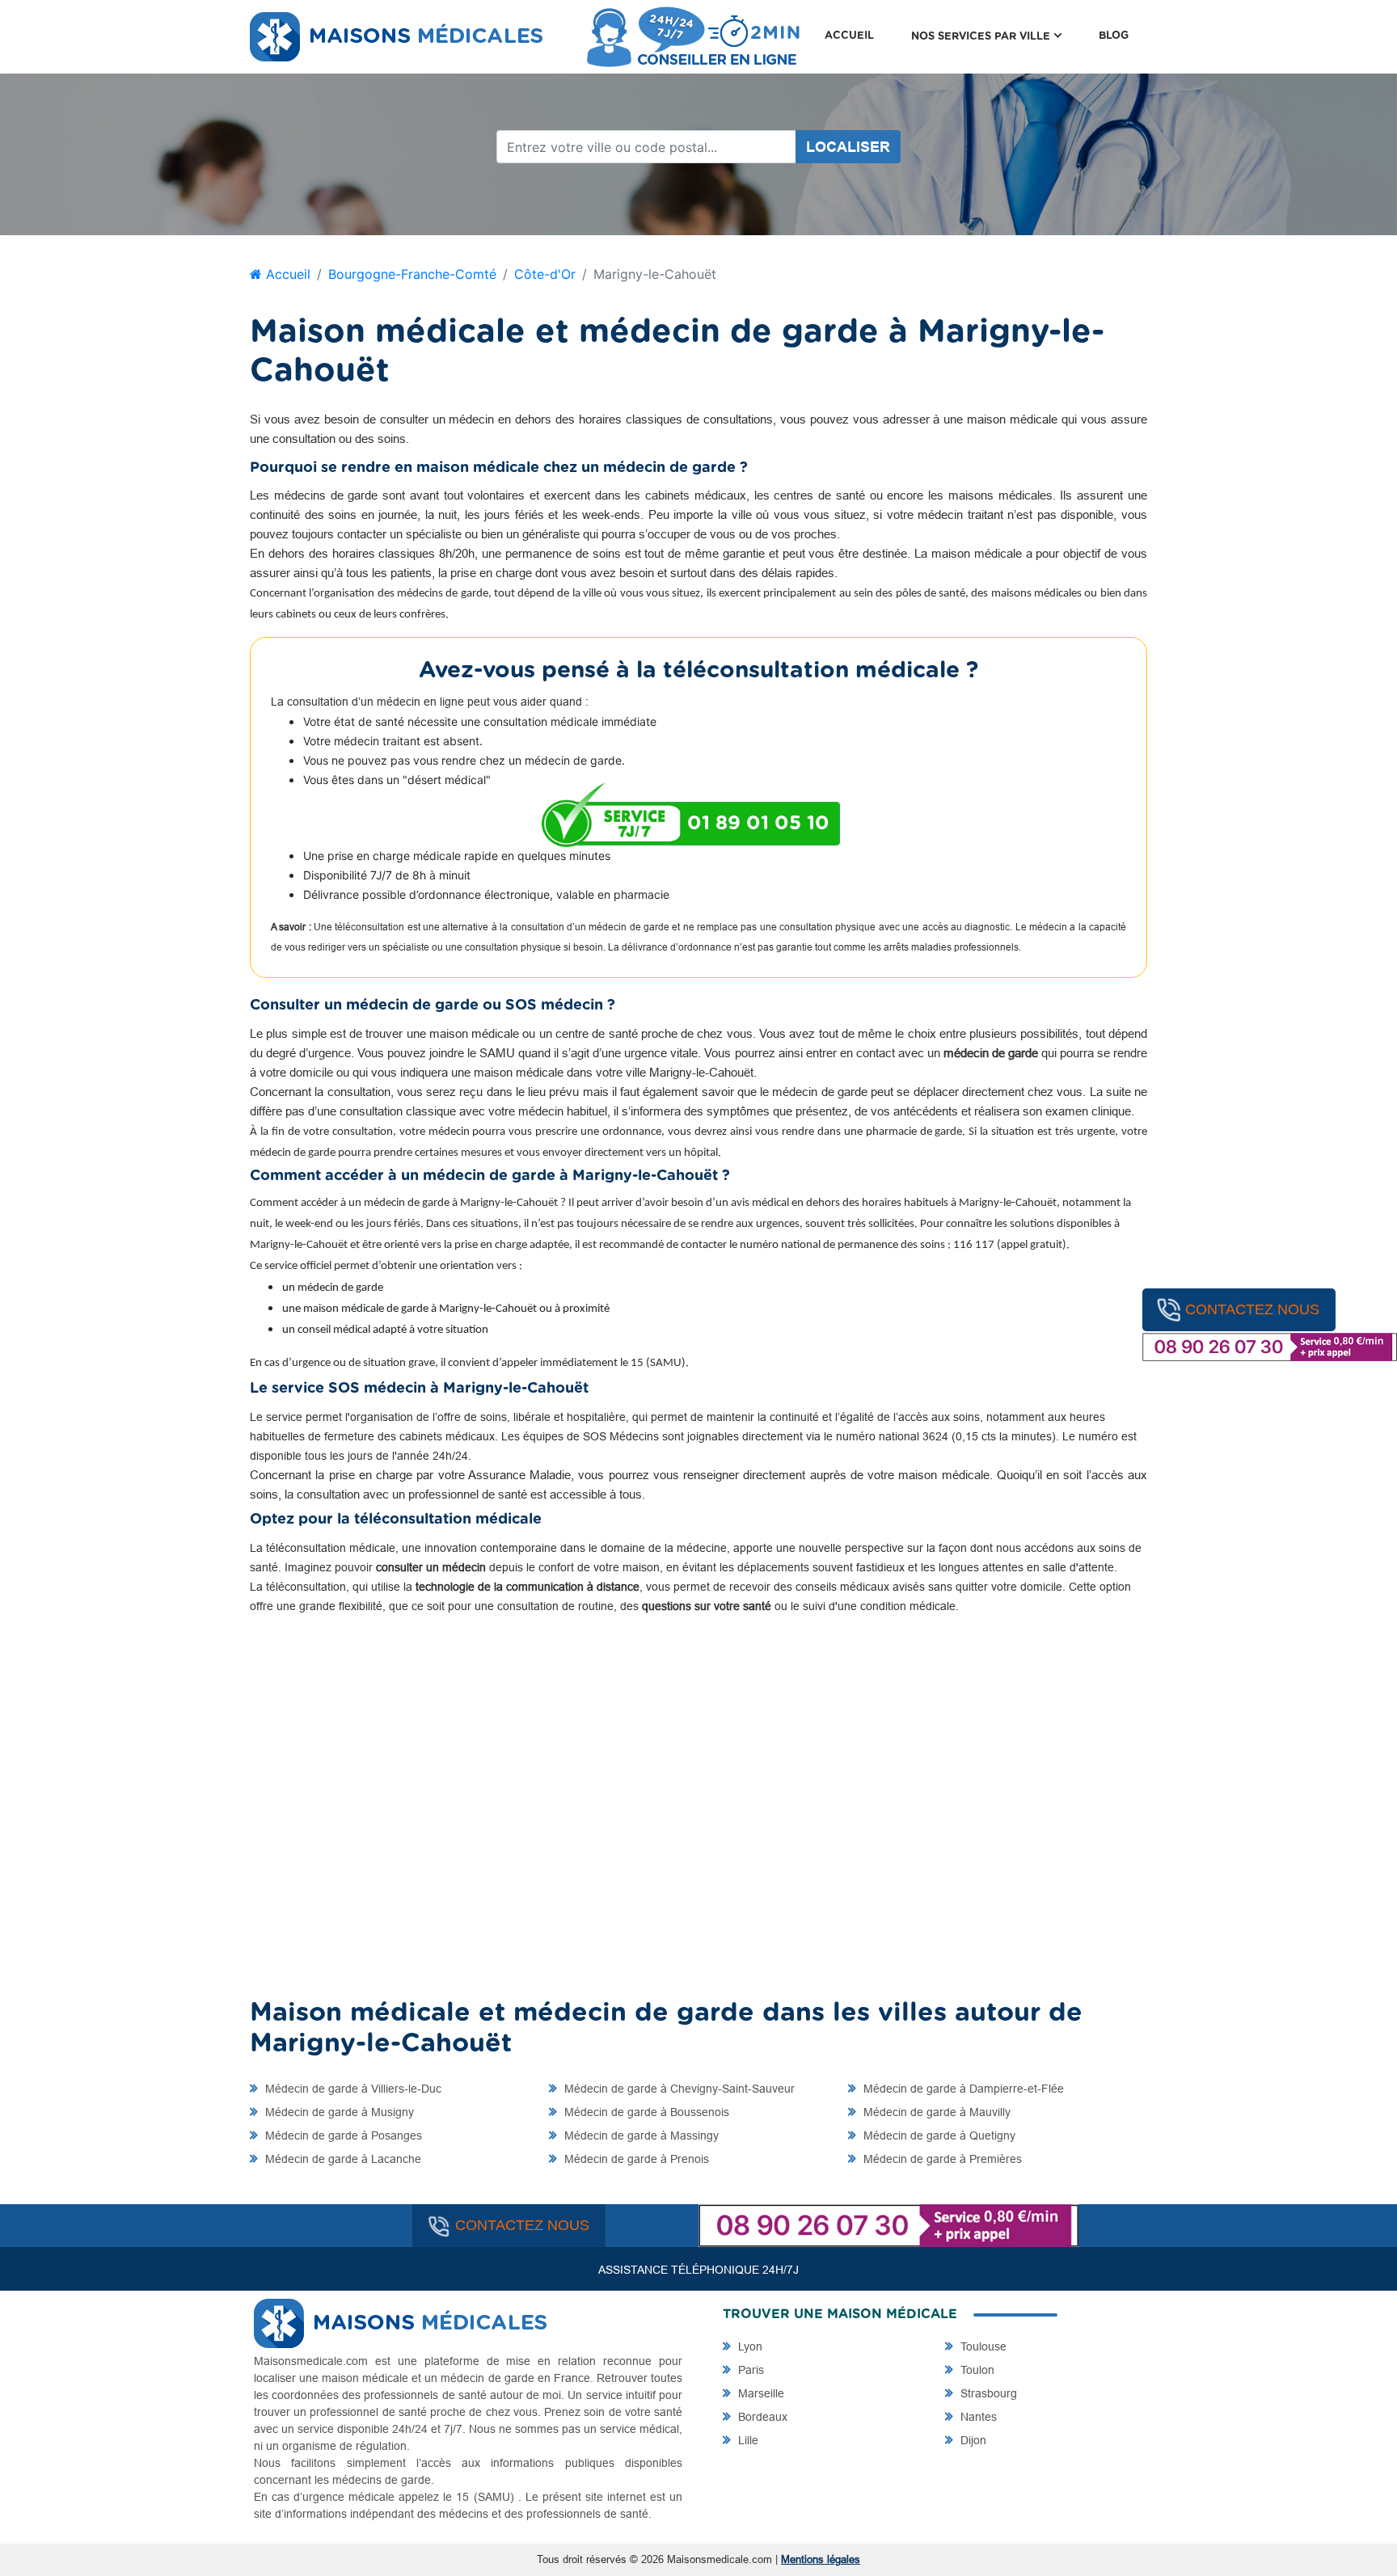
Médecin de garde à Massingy (640, 2135)
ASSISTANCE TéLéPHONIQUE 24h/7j (698, 2270)
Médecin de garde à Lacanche (342, 2159)
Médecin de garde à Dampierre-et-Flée (962, 2089)
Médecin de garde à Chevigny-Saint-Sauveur (678, 2089)
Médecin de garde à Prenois (635, 2159)
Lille (747, 2440)
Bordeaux (761, 2417)
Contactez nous (1252, 1309)
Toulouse (982, 2346)
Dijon (972, 2440)
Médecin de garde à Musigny (338, 2112)
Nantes (977, 2417)
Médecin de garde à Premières (941, 2159)
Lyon (749, 2346)
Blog (1114, 36)
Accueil (849, 36)
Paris (749, 2370)
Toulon (976, 2370)
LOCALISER (848, 147)
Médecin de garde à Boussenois (645, 2112)
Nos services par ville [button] (996, 36)
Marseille (760, 2393)
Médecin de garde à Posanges (342, 2135)
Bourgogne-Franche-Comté (412, 274)
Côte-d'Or (545, 274)
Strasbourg (987, 2393)
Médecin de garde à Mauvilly (935, 2112)
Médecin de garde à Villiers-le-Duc (352, 2089)
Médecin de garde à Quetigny (938, 2135)
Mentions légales (821, 2559)
